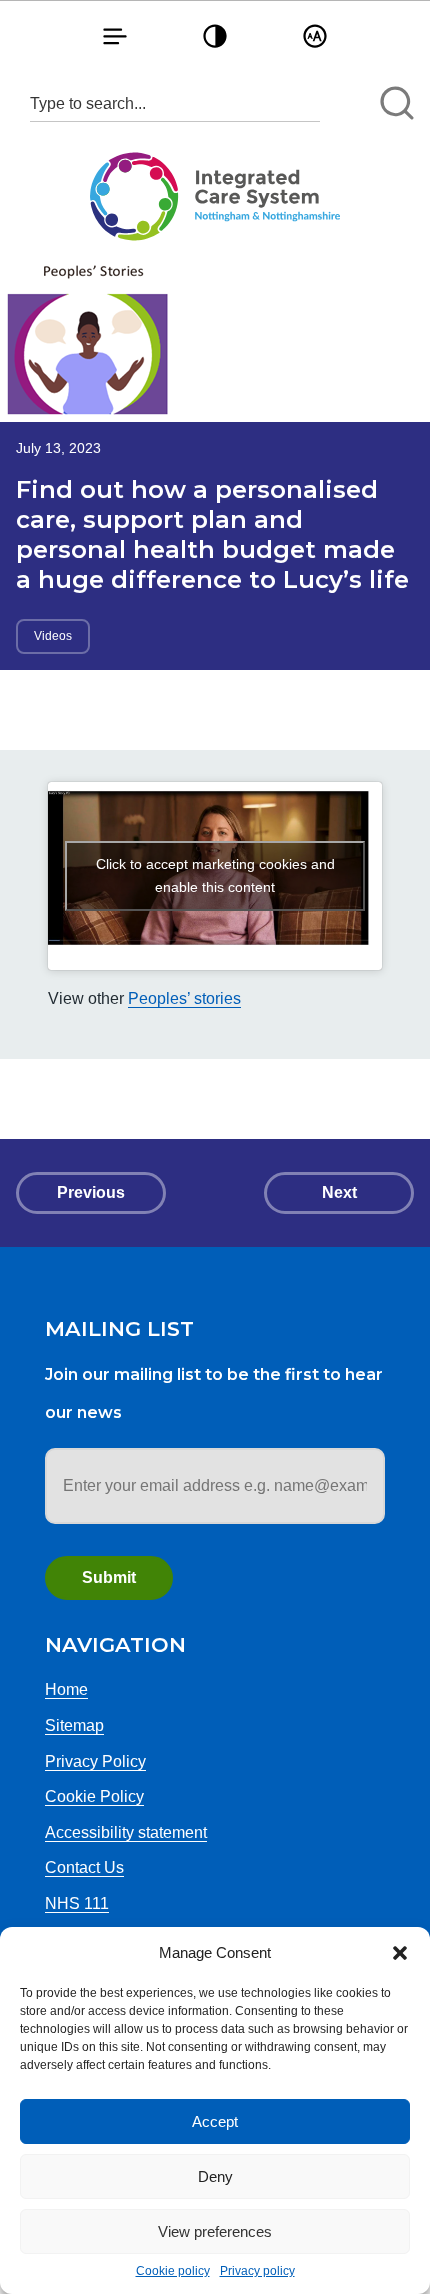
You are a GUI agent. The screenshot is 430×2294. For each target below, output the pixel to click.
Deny (215, 2176)
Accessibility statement (126, 1832)
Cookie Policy (94, 1796)
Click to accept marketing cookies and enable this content (215, 875)
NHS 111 (77, 1903)
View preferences (215, 2231)
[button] (400, 1953)
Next (339, 1192)
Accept (215, 2121)
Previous (91, 1192)
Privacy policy (257, 2271)
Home (66, 1689)
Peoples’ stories (184, 998)
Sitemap (74, 1725)
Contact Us (84, 1867)
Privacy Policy (95, 1761)
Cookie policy (173, 2271)
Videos (53, 636)
